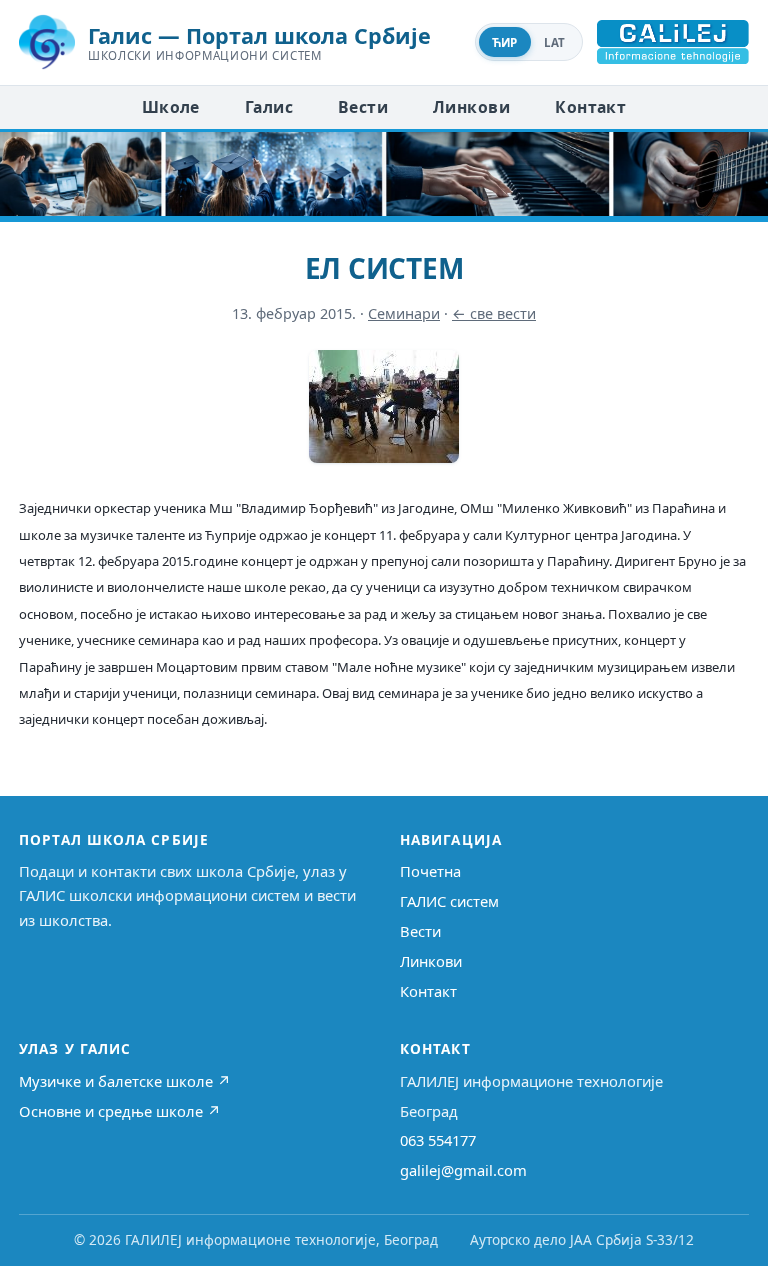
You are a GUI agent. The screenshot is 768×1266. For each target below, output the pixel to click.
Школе (171, 107)
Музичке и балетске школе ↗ (125, 1081)
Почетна (430, 871)
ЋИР (505, 42)
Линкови (471, 107)
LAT (555, 42)
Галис (269, 107)
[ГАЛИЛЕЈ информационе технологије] (673, 42)
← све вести (494, 313)
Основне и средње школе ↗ (120, 1111)
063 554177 (438, 1140)
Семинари (404, 313)
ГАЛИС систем (449, 901)
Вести (363, 107)
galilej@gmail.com (463, 1170)
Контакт (590, 107)
